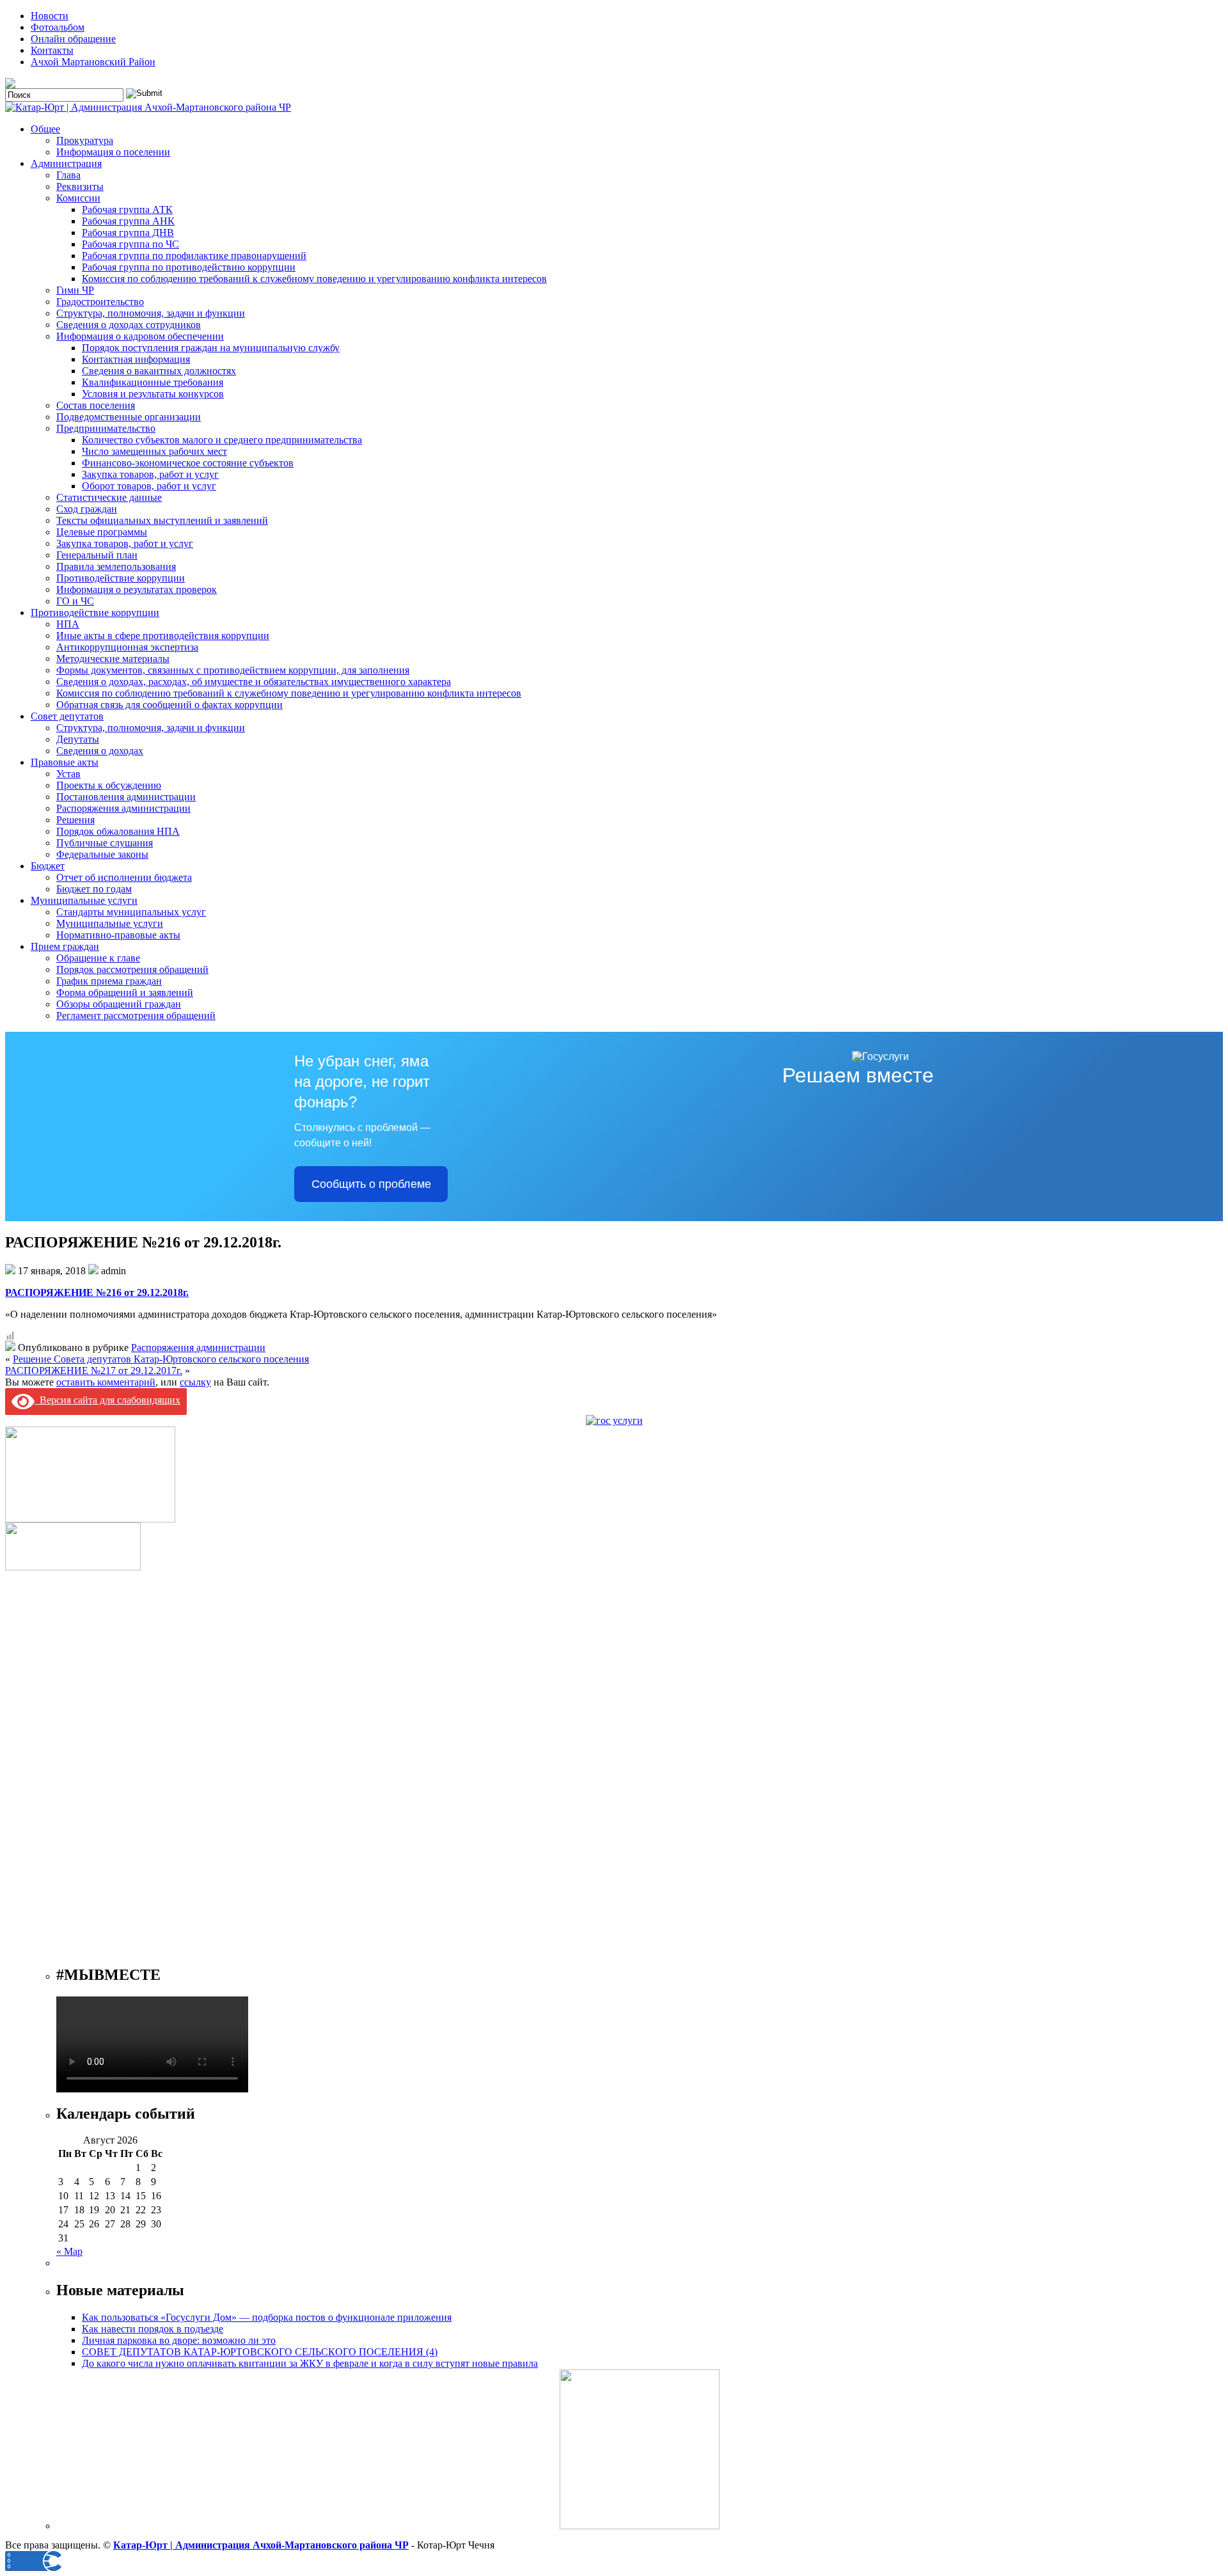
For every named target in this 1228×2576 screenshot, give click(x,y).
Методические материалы (113, 659)
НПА (68, 624)
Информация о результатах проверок (137, 589)
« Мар (69, 2251)
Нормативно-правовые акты (118, 935)
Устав (68, 774)
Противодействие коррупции (121, 578)
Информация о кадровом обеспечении (140, 336)
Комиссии (78, 198)
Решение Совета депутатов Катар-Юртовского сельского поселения (161, 1359)
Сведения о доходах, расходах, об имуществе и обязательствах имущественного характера (254, 682)
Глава (68, 175)
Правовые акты (65, 762)
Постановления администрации (126, 797)
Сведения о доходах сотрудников (129, 325)
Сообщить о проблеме (371, 1184)
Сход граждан (87, 509)
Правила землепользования (116, 566)
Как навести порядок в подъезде (153, 2329)
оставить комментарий (106, 1382)
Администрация (66, 163)
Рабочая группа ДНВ (128, 233)
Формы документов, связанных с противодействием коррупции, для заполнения (233, 670)
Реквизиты (80, 186)
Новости (50, 16)
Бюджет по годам (94, 889)
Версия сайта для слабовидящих (107, 1400)
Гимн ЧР (75, 290)
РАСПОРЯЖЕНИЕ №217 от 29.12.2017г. (94, 1371)
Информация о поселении (113, 152)
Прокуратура (85, 140)
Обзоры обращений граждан (119, 1004)
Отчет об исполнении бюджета (124, 877)
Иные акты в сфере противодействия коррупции (163, 636)
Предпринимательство (106, 428)
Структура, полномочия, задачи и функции (151, 313)
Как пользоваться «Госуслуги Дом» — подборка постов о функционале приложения (267, 2317)
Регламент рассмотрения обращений (136, 1015)
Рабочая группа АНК (128, 221)
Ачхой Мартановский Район (93, 62)
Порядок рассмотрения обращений (132, 969)
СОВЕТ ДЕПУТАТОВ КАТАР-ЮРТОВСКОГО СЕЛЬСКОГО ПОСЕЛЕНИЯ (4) (260, 2352)
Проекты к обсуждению (109, 785)
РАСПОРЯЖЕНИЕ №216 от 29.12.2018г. (97, 1292)
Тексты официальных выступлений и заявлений (162, 520)
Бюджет (48, 866)
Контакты (52, 50)
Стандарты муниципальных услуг (131, 912)
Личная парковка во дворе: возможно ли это (179, 2340)
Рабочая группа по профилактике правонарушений (194, 256)
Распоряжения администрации (123, 808)
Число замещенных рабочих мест (154, 451)
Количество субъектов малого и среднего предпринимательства (222, 440)
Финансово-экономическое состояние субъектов (188, 463)
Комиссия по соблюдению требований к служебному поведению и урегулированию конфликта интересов (314, 279)
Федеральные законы (102, 854)
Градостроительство (100, 302)
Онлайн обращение (73, 39)
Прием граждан (65, 946)
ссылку (195, 1382)
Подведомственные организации (129, 417)
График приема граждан (109, 981)
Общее (45, 129)
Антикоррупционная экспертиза (127, 647)
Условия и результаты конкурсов (153, 394)
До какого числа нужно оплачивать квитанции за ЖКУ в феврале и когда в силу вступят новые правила (310, 2363)
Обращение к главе (98, 958)
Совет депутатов (67, 716)
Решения (75, 820)
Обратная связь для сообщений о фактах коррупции (169, 705)
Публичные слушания (105, 843)
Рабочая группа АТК (127, 209)
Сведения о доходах (100, 751)
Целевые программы (102, 532)
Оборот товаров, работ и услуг (149, 486)
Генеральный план (97, 555)
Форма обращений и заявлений (125, 992)
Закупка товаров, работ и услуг (150, 474)
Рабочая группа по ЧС (130, 244)
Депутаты (78, 739)
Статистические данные (109, 497)
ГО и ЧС (75, 601)
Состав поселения (96, 405)
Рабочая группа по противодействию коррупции (189, 267)
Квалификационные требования (153, 382)
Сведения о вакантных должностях (159, 371)
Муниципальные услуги (84, 900)
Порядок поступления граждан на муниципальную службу (211, 348)
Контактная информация (136, 359)
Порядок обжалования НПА (118, 831)
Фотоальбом (58, 27)
